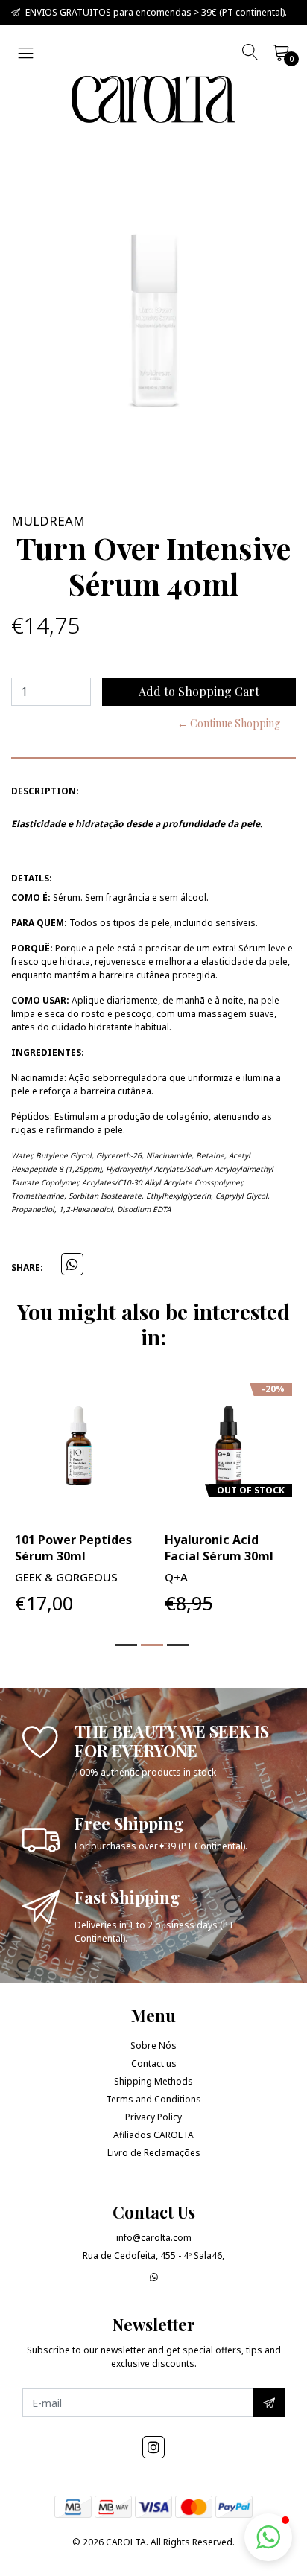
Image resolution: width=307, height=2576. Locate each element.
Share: (27, 1268)
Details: (32, 878)
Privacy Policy (153, 2117)
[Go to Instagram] (153, 2447)
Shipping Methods (153, 2081)
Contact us (154, 2063)
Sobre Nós (153, 2046)
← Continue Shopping (229, 723)
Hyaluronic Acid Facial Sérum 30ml (219, 1548)
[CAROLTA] (153, 99)
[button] (126, 1645)
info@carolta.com (154, 2238)
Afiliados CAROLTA (153, 2135)
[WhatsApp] (154, 2277)
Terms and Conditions (153, 2099)
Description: (45, 791)
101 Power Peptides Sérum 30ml (73, 1548)
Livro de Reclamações (154, 2153)
